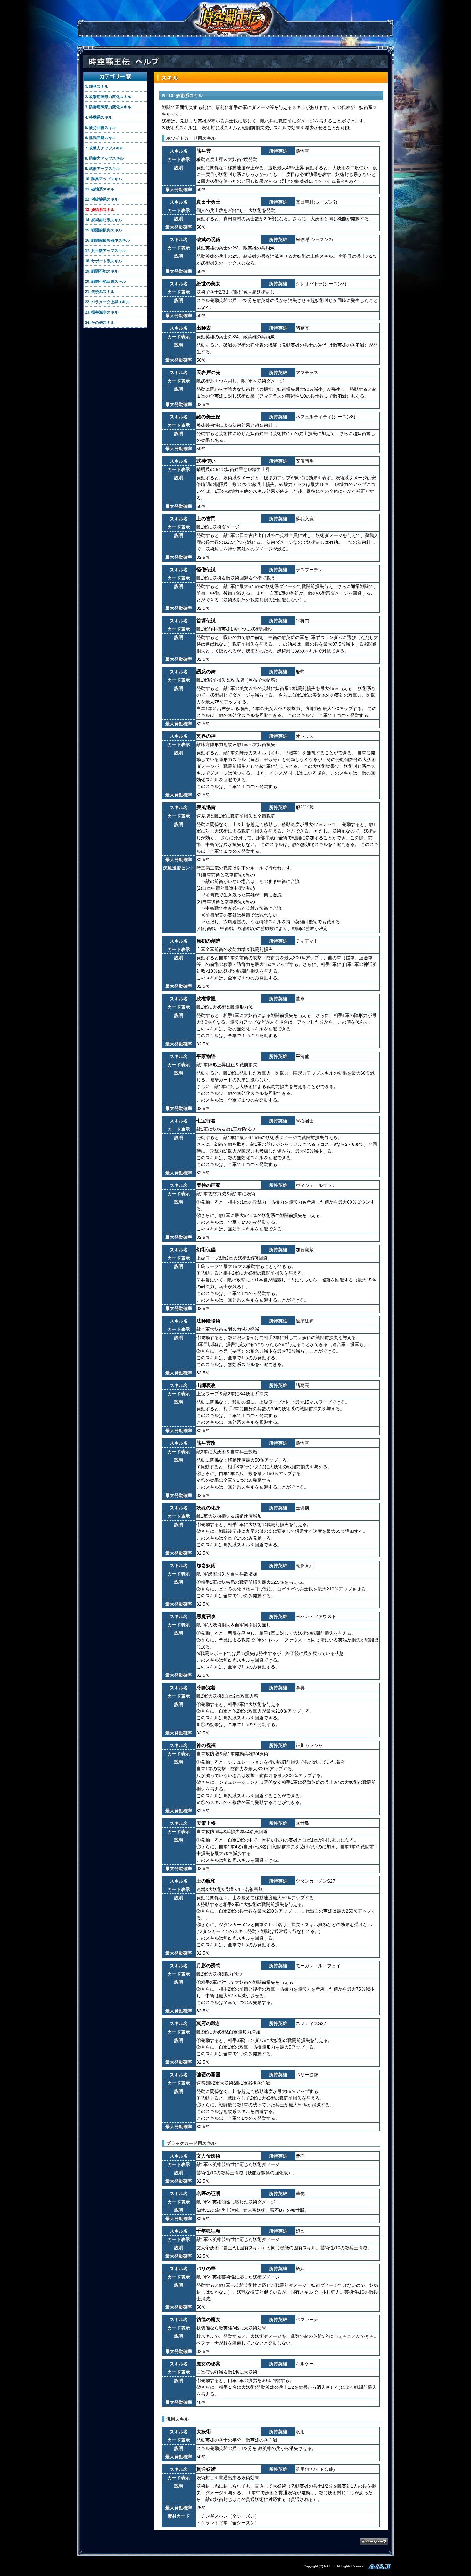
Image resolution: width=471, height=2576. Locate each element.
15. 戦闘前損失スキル (103, 230)
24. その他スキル (100, 323)
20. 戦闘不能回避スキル (105, 281)
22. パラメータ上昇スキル (107, 302)
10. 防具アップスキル (103, 179)
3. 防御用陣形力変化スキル (108, 107)
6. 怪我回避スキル (100, 138)
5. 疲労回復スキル (100, 128)
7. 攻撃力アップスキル (104, 148)
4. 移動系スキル (99, 117)
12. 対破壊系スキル (102, 199)
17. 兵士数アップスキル (105, 251)
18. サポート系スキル (103, 261)
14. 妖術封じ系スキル (103, 220)
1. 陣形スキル (97, 87)
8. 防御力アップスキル (104, 158)
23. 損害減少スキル (102, 312)
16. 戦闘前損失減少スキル (107, 240)
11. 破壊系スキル (100, 189)
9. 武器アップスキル (102, 169)
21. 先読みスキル (100, 292)
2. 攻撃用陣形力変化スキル (108, 97)
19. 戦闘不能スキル (102, 271)
